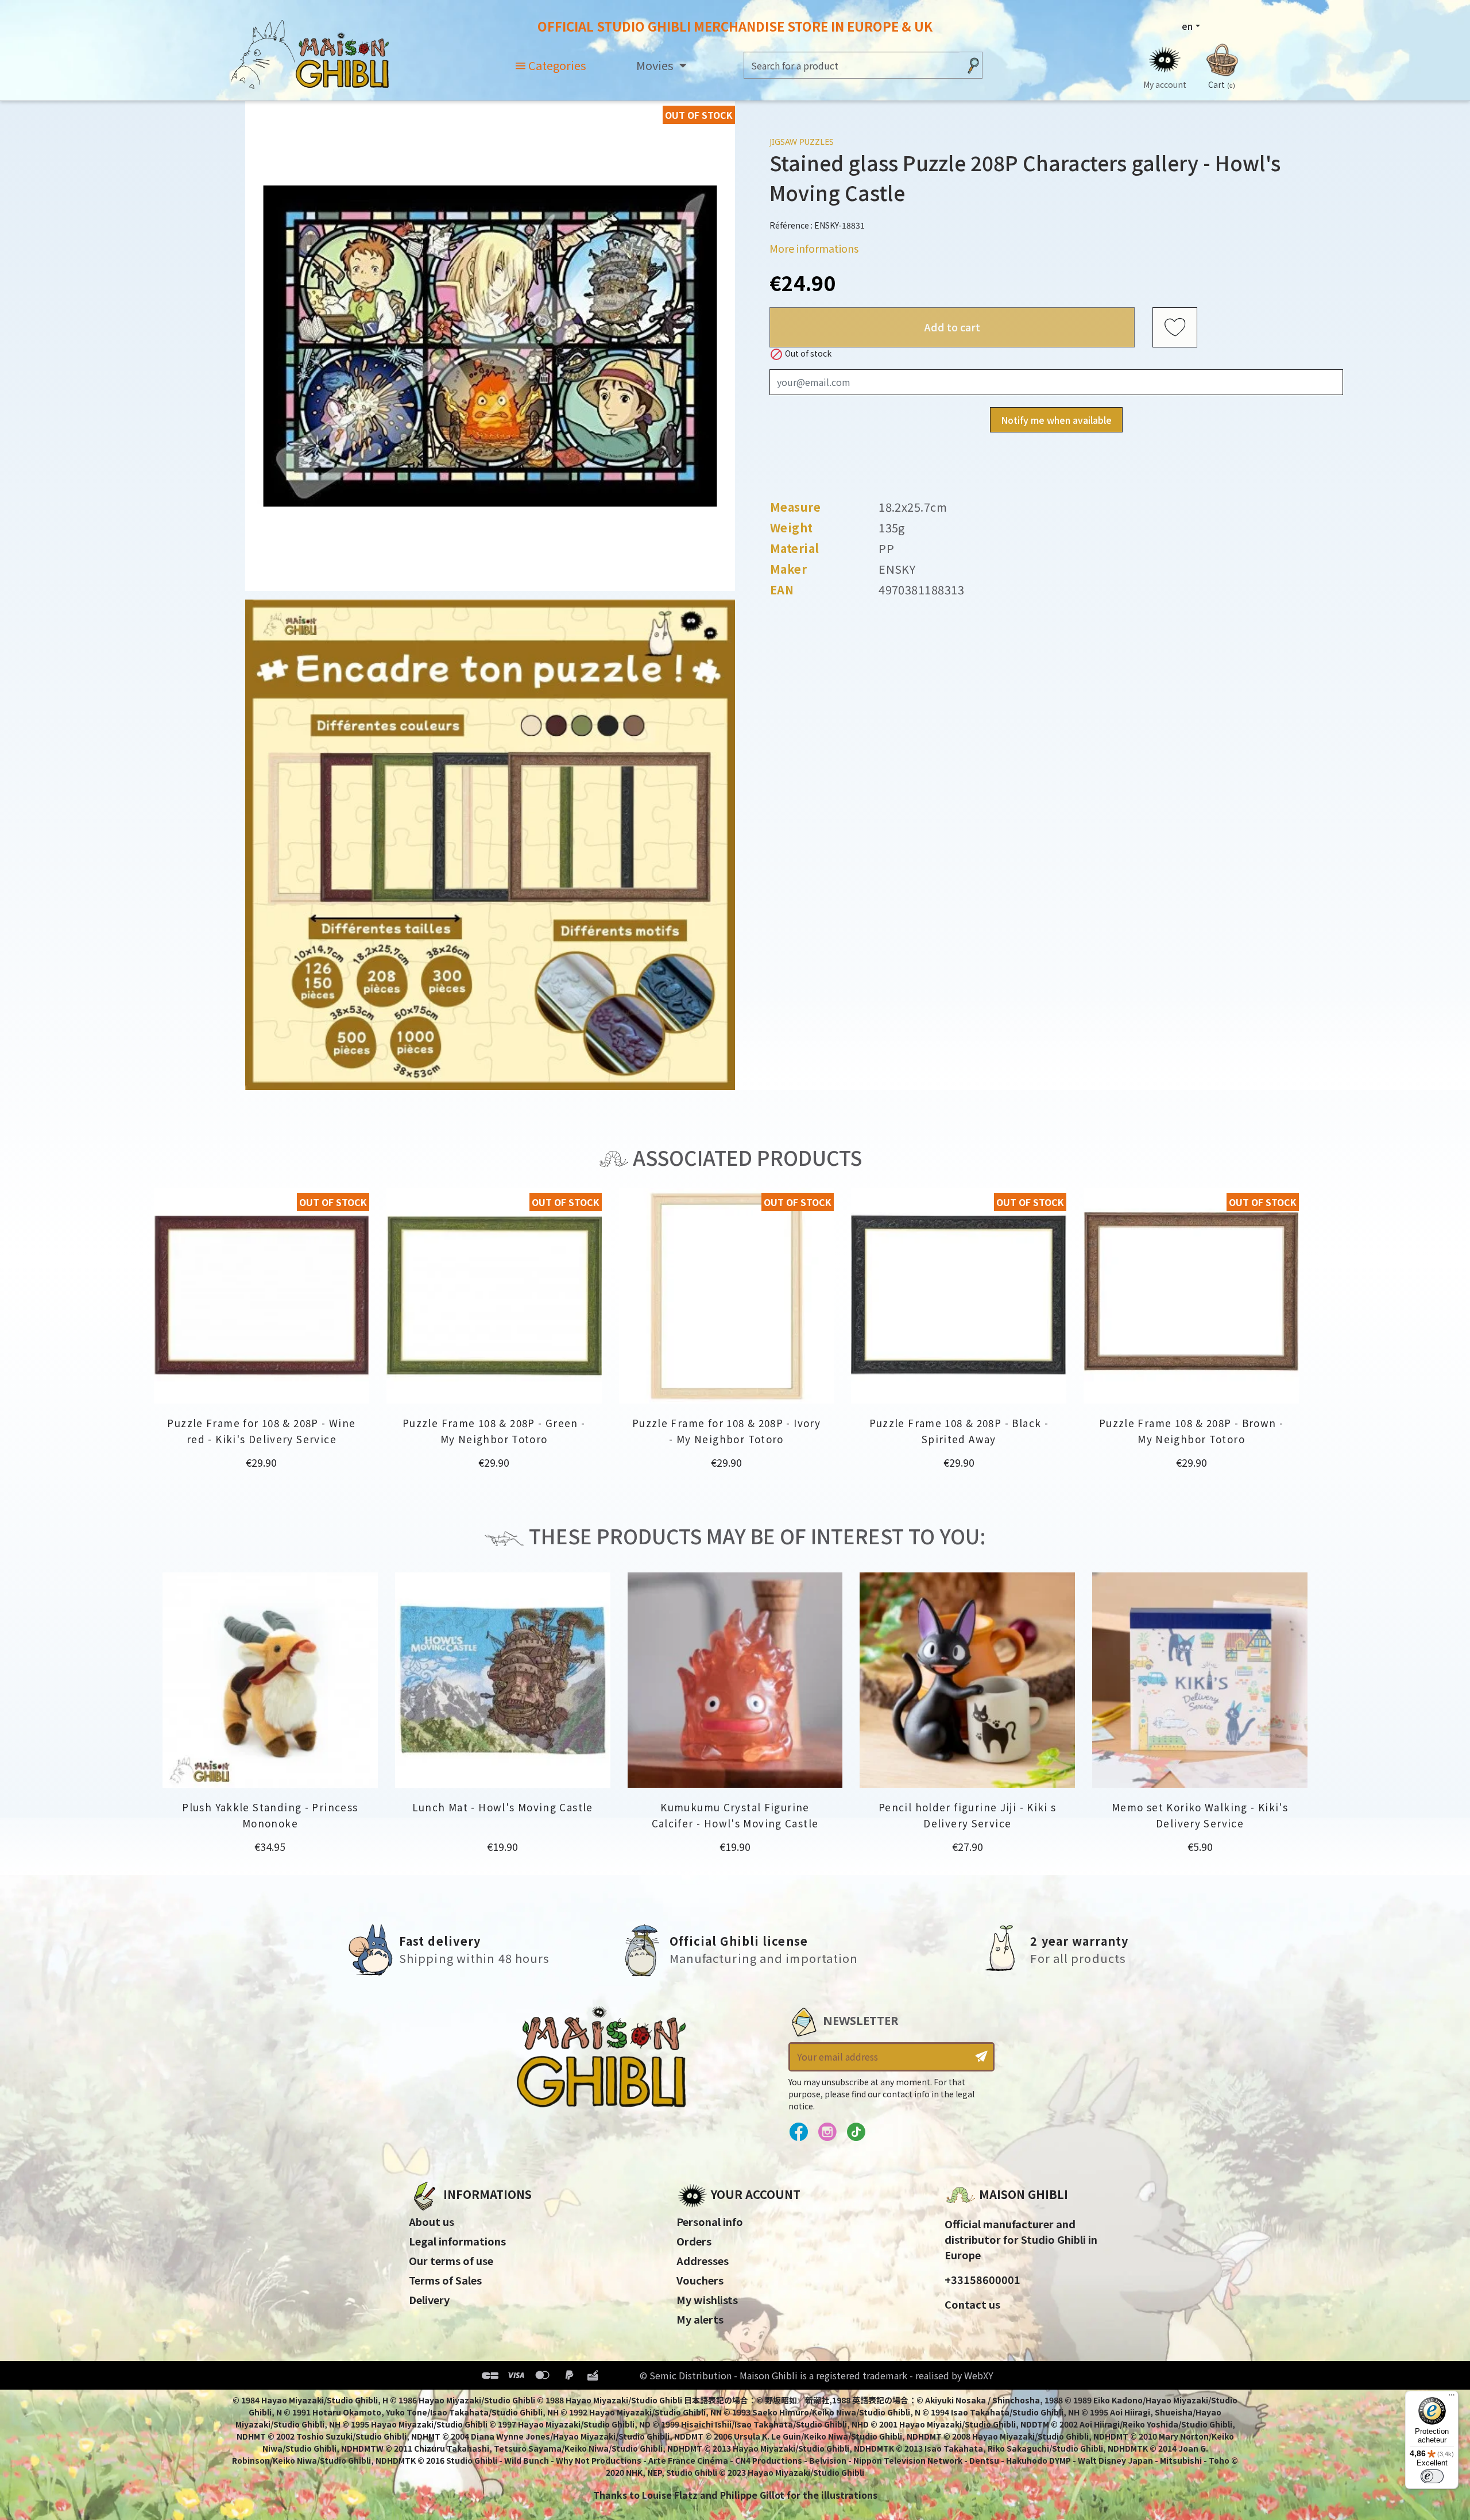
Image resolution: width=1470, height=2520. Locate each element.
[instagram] (827, 2132)
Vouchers (700, 2280)
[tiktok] (856, 2132)
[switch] (1432, 2476)
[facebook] (798, 2132)
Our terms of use (451, 2260)
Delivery (429, 2299)
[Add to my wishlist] (1175, 327)
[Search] (973, 65)
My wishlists (707, 2299)
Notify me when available (1056, 420)
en (1187, 26)
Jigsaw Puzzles (802, 142)
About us (432, 2221)
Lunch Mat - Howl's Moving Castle (503, 1807)
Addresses (703, 2260)
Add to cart (952, 327)
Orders (694, 2241)
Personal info (710, 2221)
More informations (814, 248)
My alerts (700, 2319)
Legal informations (457, 2241)
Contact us (972, 2304)
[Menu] (1452, 2398)
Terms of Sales (445, 2280)
